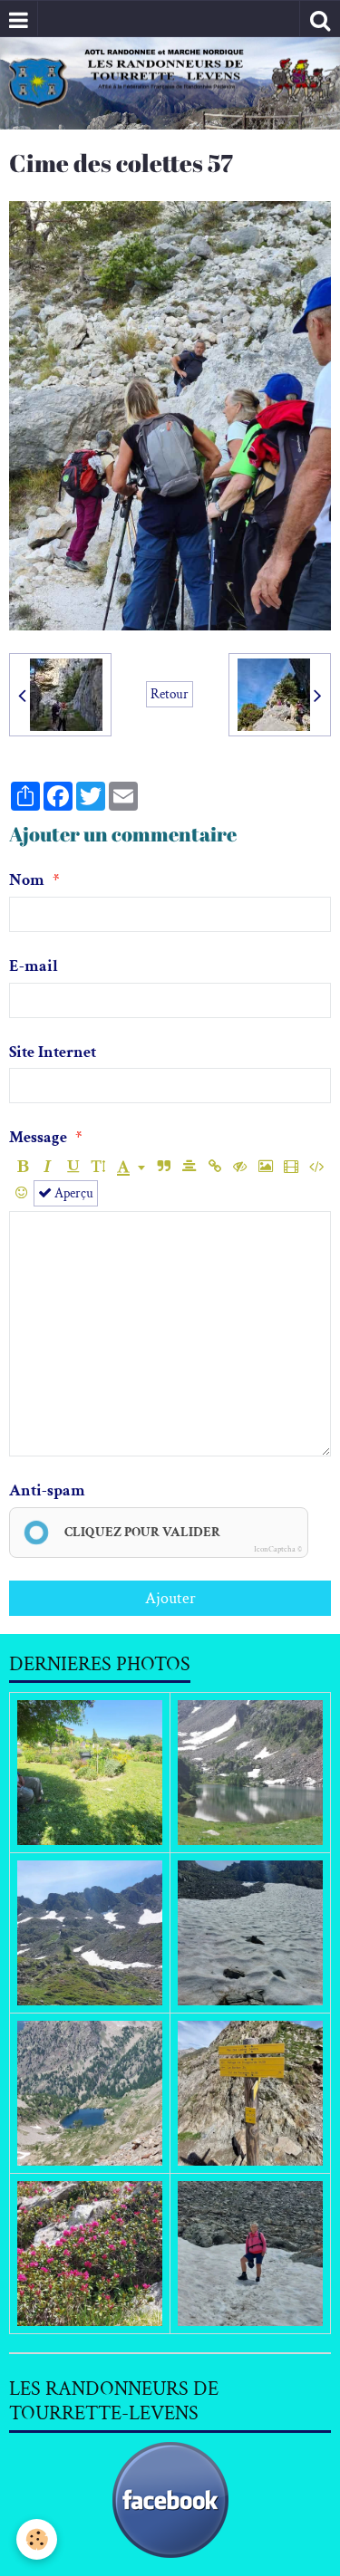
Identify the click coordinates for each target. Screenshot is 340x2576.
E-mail (34, 966)
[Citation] (164, 1167)
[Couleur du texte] (131, 1167)
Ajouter (170, 1598)
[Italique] (48, 1167)
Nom (27, 880)
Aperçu (73, 1193)
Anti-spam (47, 1490)
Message (38, 1137)
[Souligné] (73, 1167)
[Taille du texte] (98, 1167)
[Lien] (214, 1167)
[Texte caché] (240, 1167)
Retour (170, 694)
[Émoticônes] (21, 1193)
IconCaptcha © (278, 1549)
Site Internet (53, 1052)
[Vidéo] (291, 1167)
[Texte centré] (189, 1167)
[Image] (265, 1167)
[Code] (316, 1167)
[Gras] (22, 1167)
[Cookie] (37, 2539)
